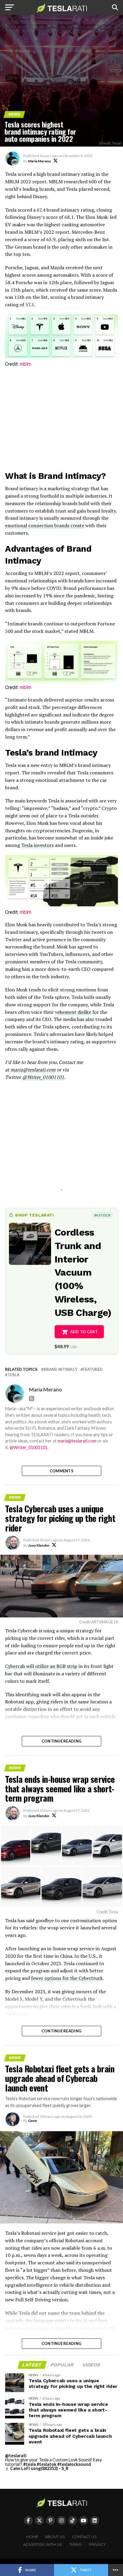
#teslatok (47, 2464)
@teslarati (16, 2456)
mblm (26, 364)
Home (32, 2537)
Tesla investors (37, 845)
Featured (93, 1369)
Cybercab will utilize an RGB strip (41, 1666)
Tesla (13, 1375)
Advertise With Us (43, 2545)
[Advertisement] (61, 420)
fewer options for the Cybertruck (67, 1978)
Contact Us (84, 2537)
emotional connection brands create (45, 525)
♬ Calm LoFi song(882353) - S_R (37, 2468)
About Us (55, 2537)
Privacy (97, 2545)
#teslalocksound (74, 2464)
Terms (76, 2545)
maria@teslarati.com (77, 1441)
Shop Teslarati (34, 1215)
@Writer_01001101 (29, 1447)
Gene (33, 2121)
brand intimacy (61, 1369)
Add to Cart (84, 1332)
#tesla (30, 2464)
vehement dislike (73, 1012)
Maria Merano (40, 161)
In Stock (102, 1215)
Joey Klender (39, 1545)
